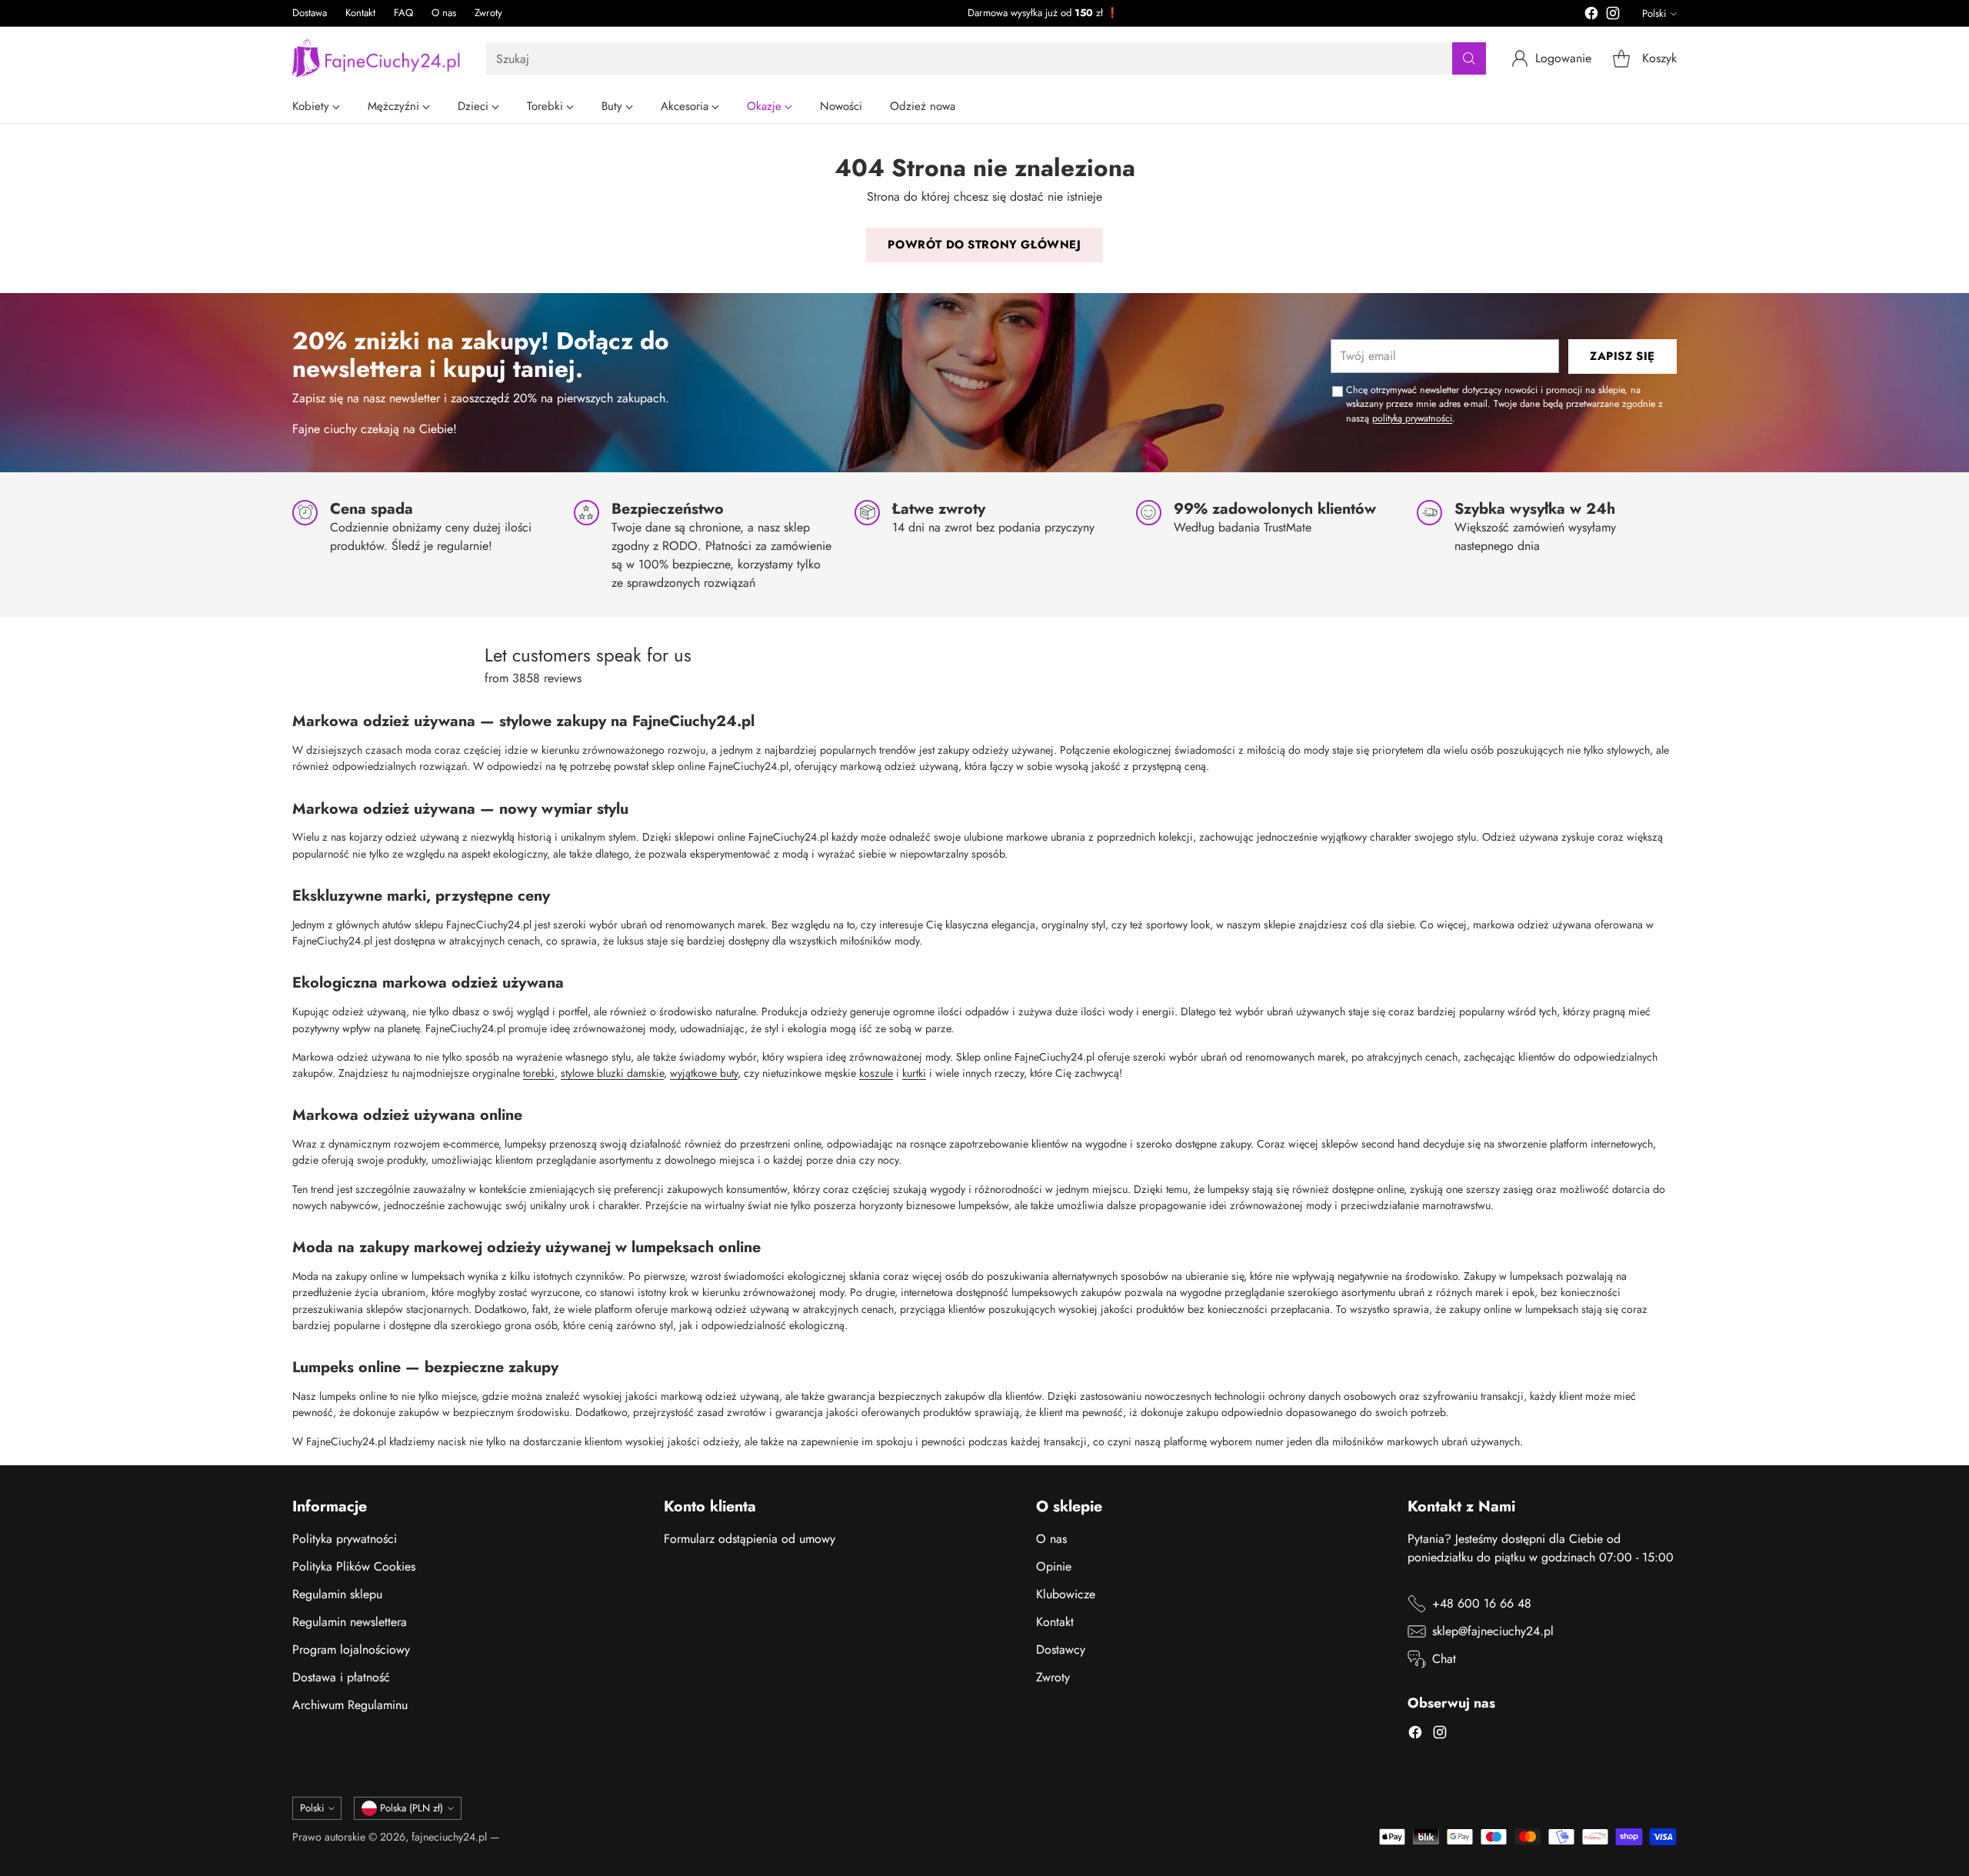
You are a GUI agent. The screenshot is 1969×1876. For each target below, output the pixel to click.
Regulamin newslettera (350, 1622)
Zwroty (1053, 1677)
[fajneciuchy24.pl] (377, 58)
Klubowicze (1066, 1594)
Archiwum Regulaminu (350, 1705)
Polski (1654, 13)
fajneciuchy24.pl (449, 1837)
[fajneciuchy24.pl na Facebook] (1591, 16)
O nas (1051, 1539)
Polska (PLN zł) (411, 1808)
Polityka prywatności (345, 1539)
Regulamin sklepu (337, 1594)
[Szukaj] (1469, 58)
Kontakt (1055, 1622)
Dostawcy (1061, 1649)
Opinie (1054, 1566)
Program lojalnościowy (351, 1649)
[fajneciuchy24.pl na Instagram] (1613, 16)
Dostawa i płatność (341, 1677)
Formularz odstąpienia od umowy (750, 1539)
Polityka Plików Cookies (354, 1566)
